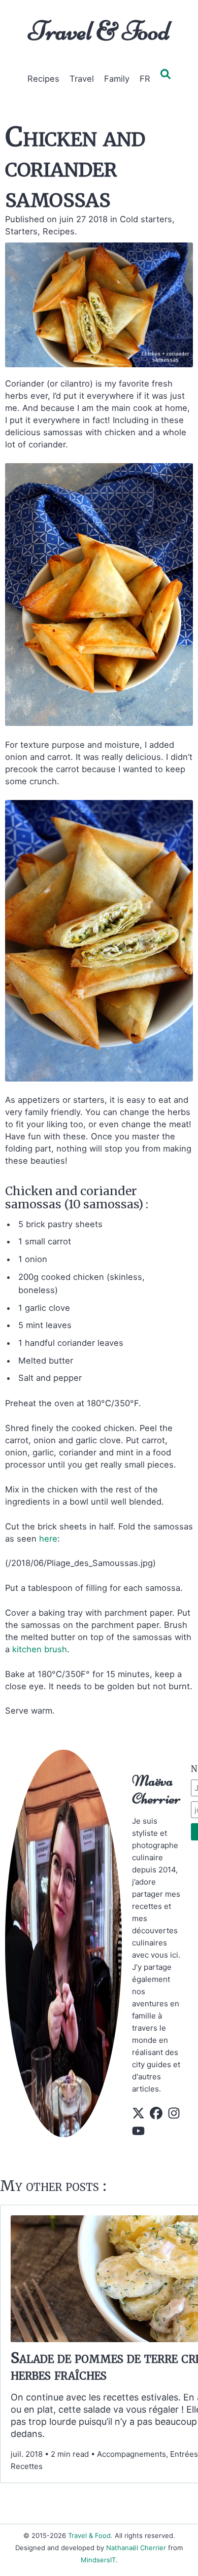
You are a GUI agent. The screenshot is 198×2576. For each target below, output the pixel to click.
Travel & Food (99, 31)
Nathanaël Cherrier (136, 2548)
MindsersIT (98, 2560)
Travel (82, 79)
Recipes (43, 79)
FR (145, 79)
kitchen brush (40, 1649)
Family (117, 79)
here (48, 1539)
